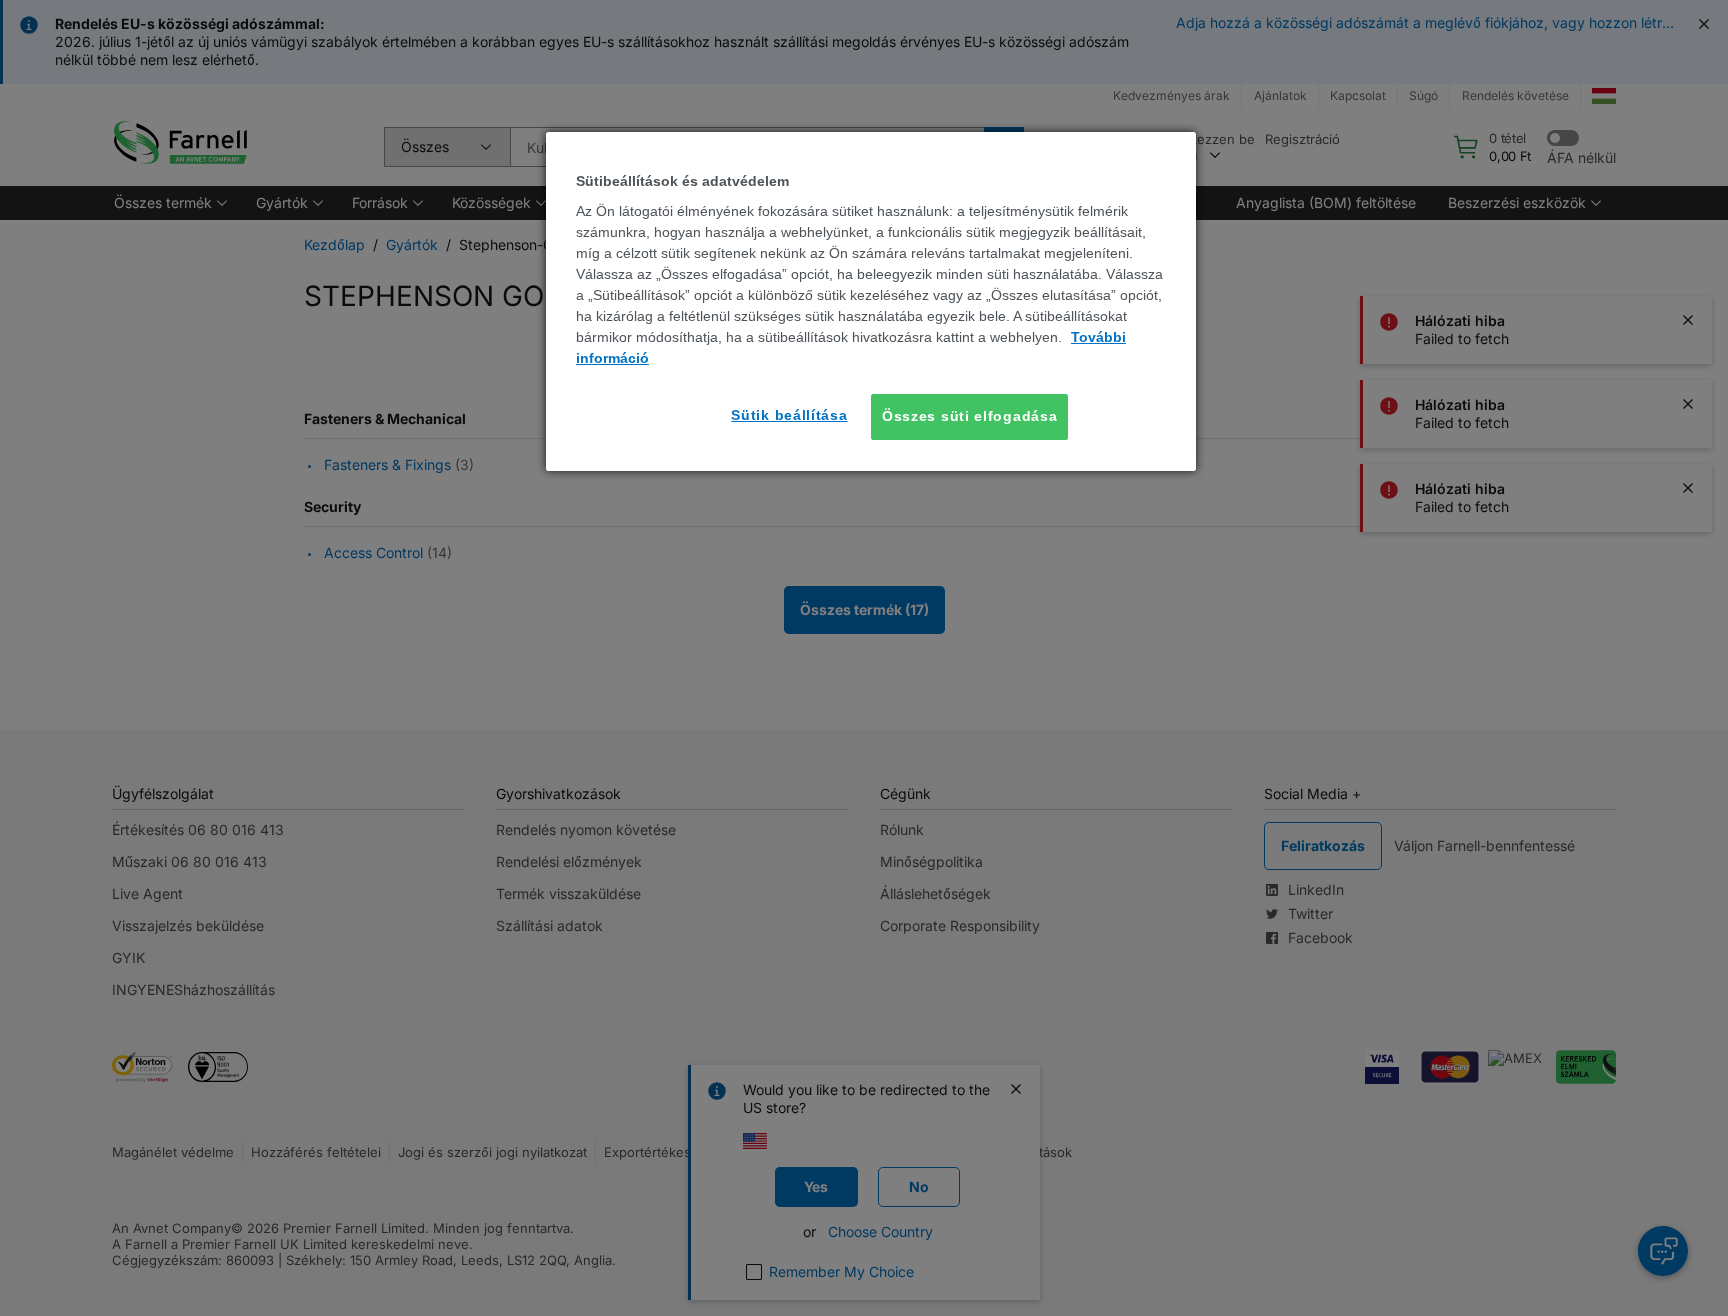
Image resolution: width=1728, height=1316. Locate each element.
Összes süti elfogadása (969, 416)
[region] (871, 301)
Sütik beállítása (789, 415)
